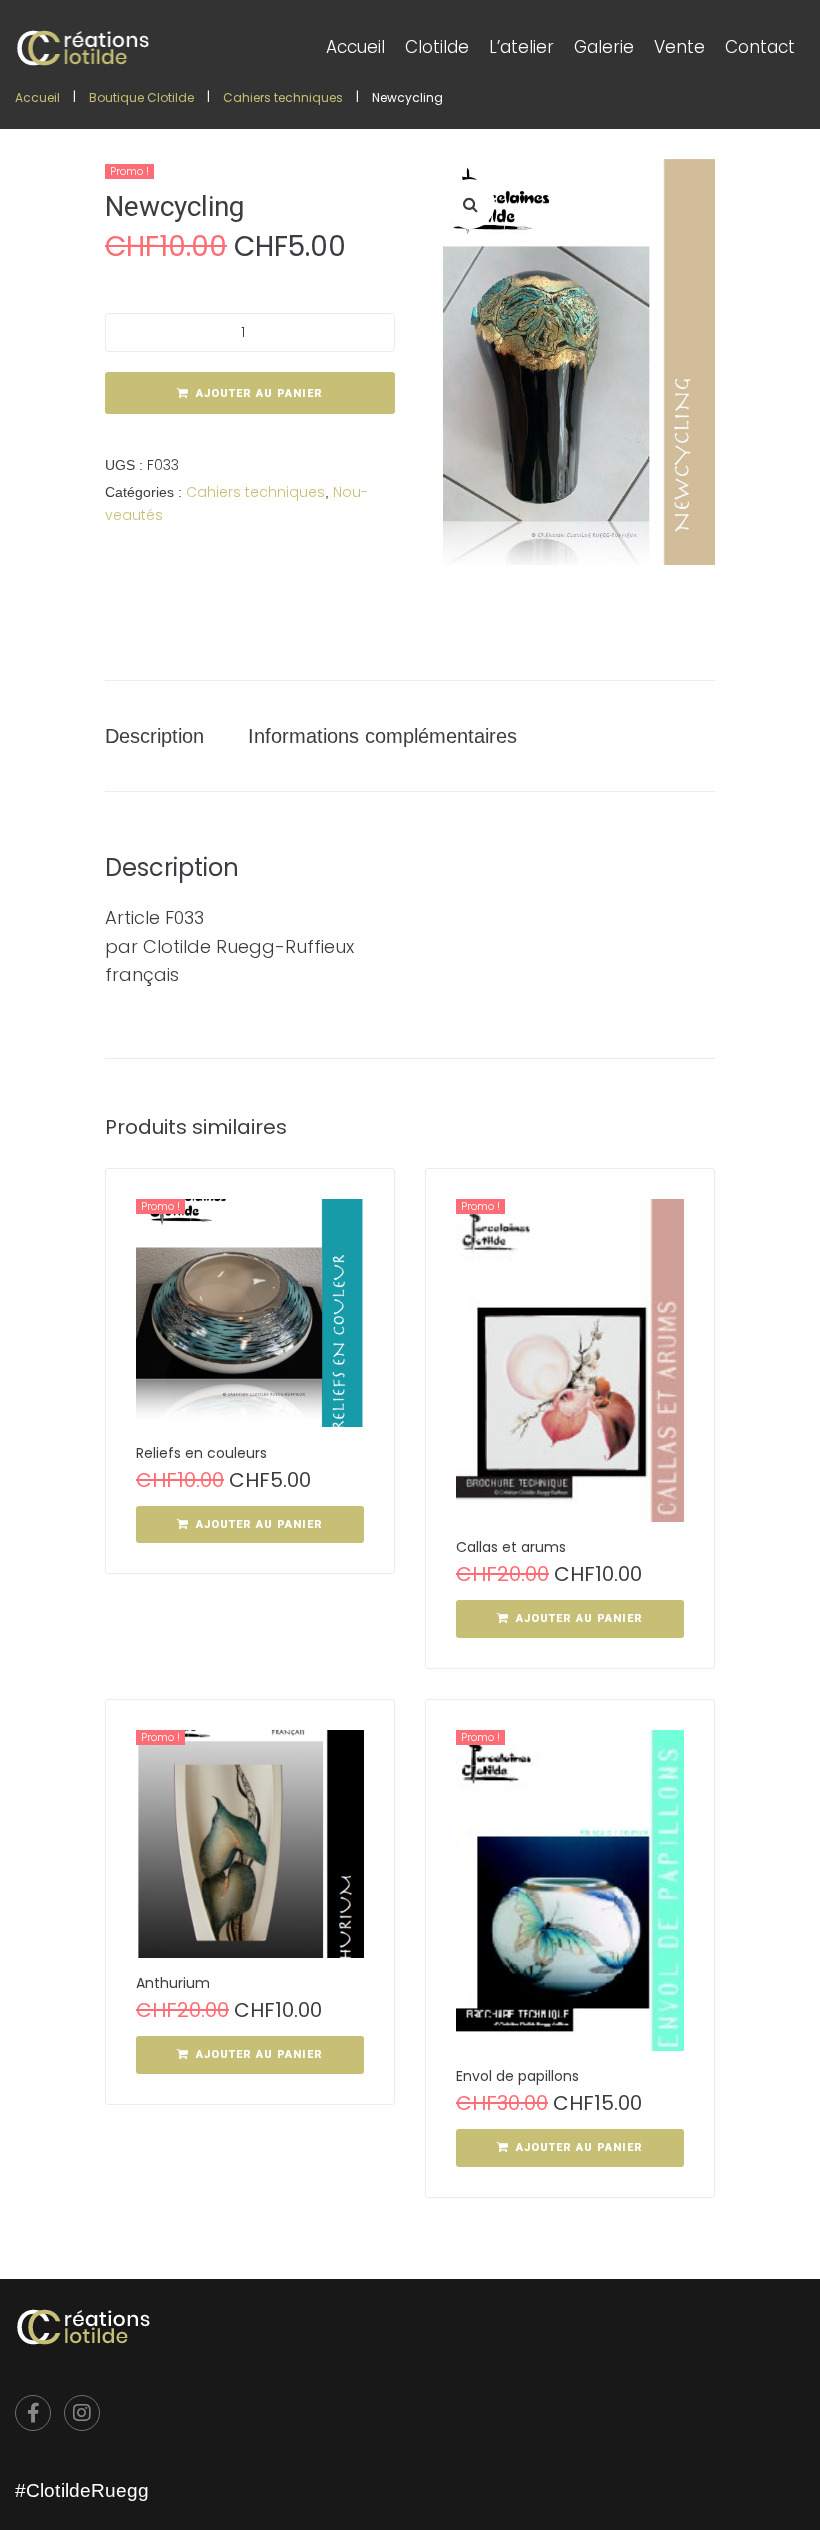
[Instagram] (82, 2413)
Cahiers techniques (283, 98)
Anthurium (173, 1983)
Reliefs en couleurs (201, 1453)
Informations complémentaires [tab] (382, 736)
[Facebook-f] (33, 2413)
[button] (470, 204)
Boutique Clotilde (141, 98)
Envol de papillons (517, 2076)
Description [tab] (154, 736)
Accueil (37, 98)
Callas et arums (511, 1547)
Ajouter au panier (259, 393)
